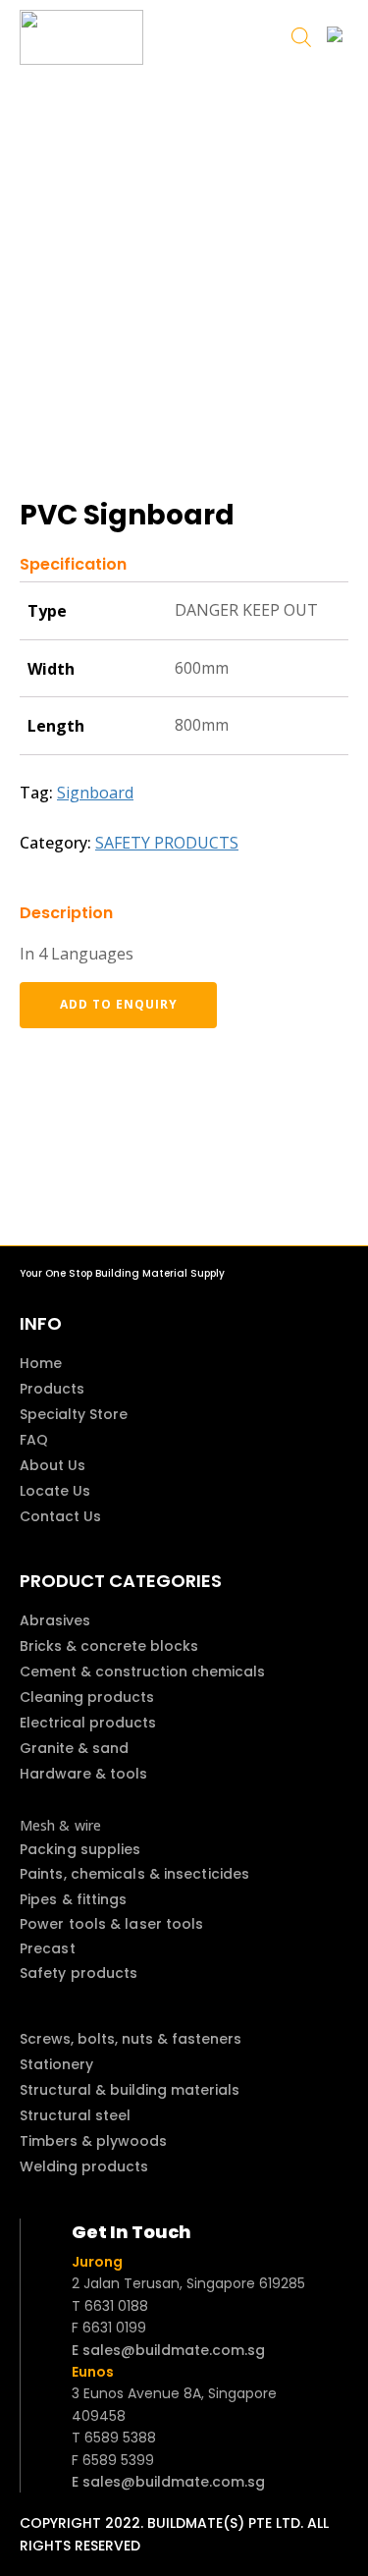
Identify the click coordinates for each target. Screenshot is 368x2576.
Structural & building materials (130, 2090)
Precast (48, 1948)
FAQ (34, 1440)
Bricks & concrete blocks (109, 1646)
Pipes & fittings (74, 1899)
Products (52, 1389)
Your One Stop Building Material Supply (122, 1273)
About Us (53, 1465)
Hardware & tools (83, 1774)
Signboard (95, 793)
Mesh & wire (60, 1825)
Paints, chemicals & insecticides (134, 1874)
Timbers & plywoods (93, 2141)
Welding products (84, 2166)
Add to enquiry (119, 1004)
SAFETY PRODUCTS (167, 843)
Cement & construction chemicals (142, 1672)
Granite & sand (74, 1748)
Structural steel (75, 2115)
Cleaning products (87, 1697)
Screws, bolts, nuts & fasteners (131, 2039)
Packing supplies (80, 1849)
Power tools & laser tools (112, 1924)
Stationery (56, 2064)
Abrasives (55, 1620)
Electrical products (88, 1723)
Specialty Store (74, 1414)
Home (41, 1363)
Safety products (79, 1973)
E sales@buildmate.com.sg (168, 2350)
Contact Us (60, 1516)
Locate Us (55, 1491)
